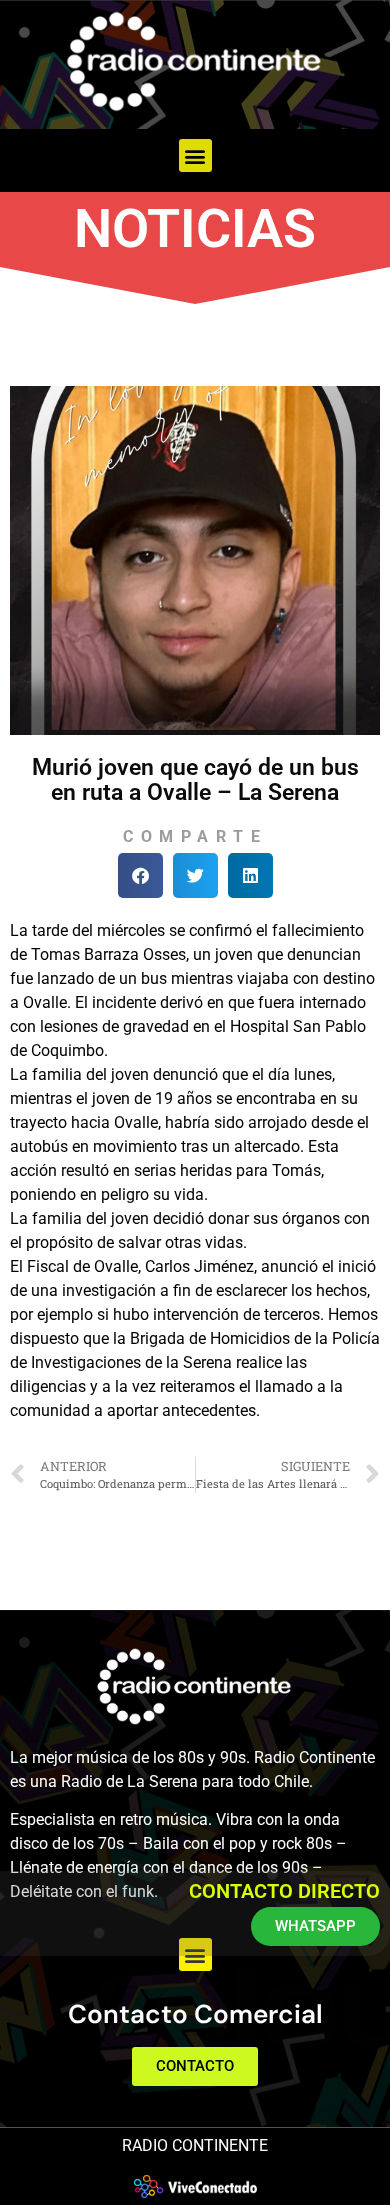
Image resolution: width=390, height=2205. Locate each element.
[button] (195, 155)
